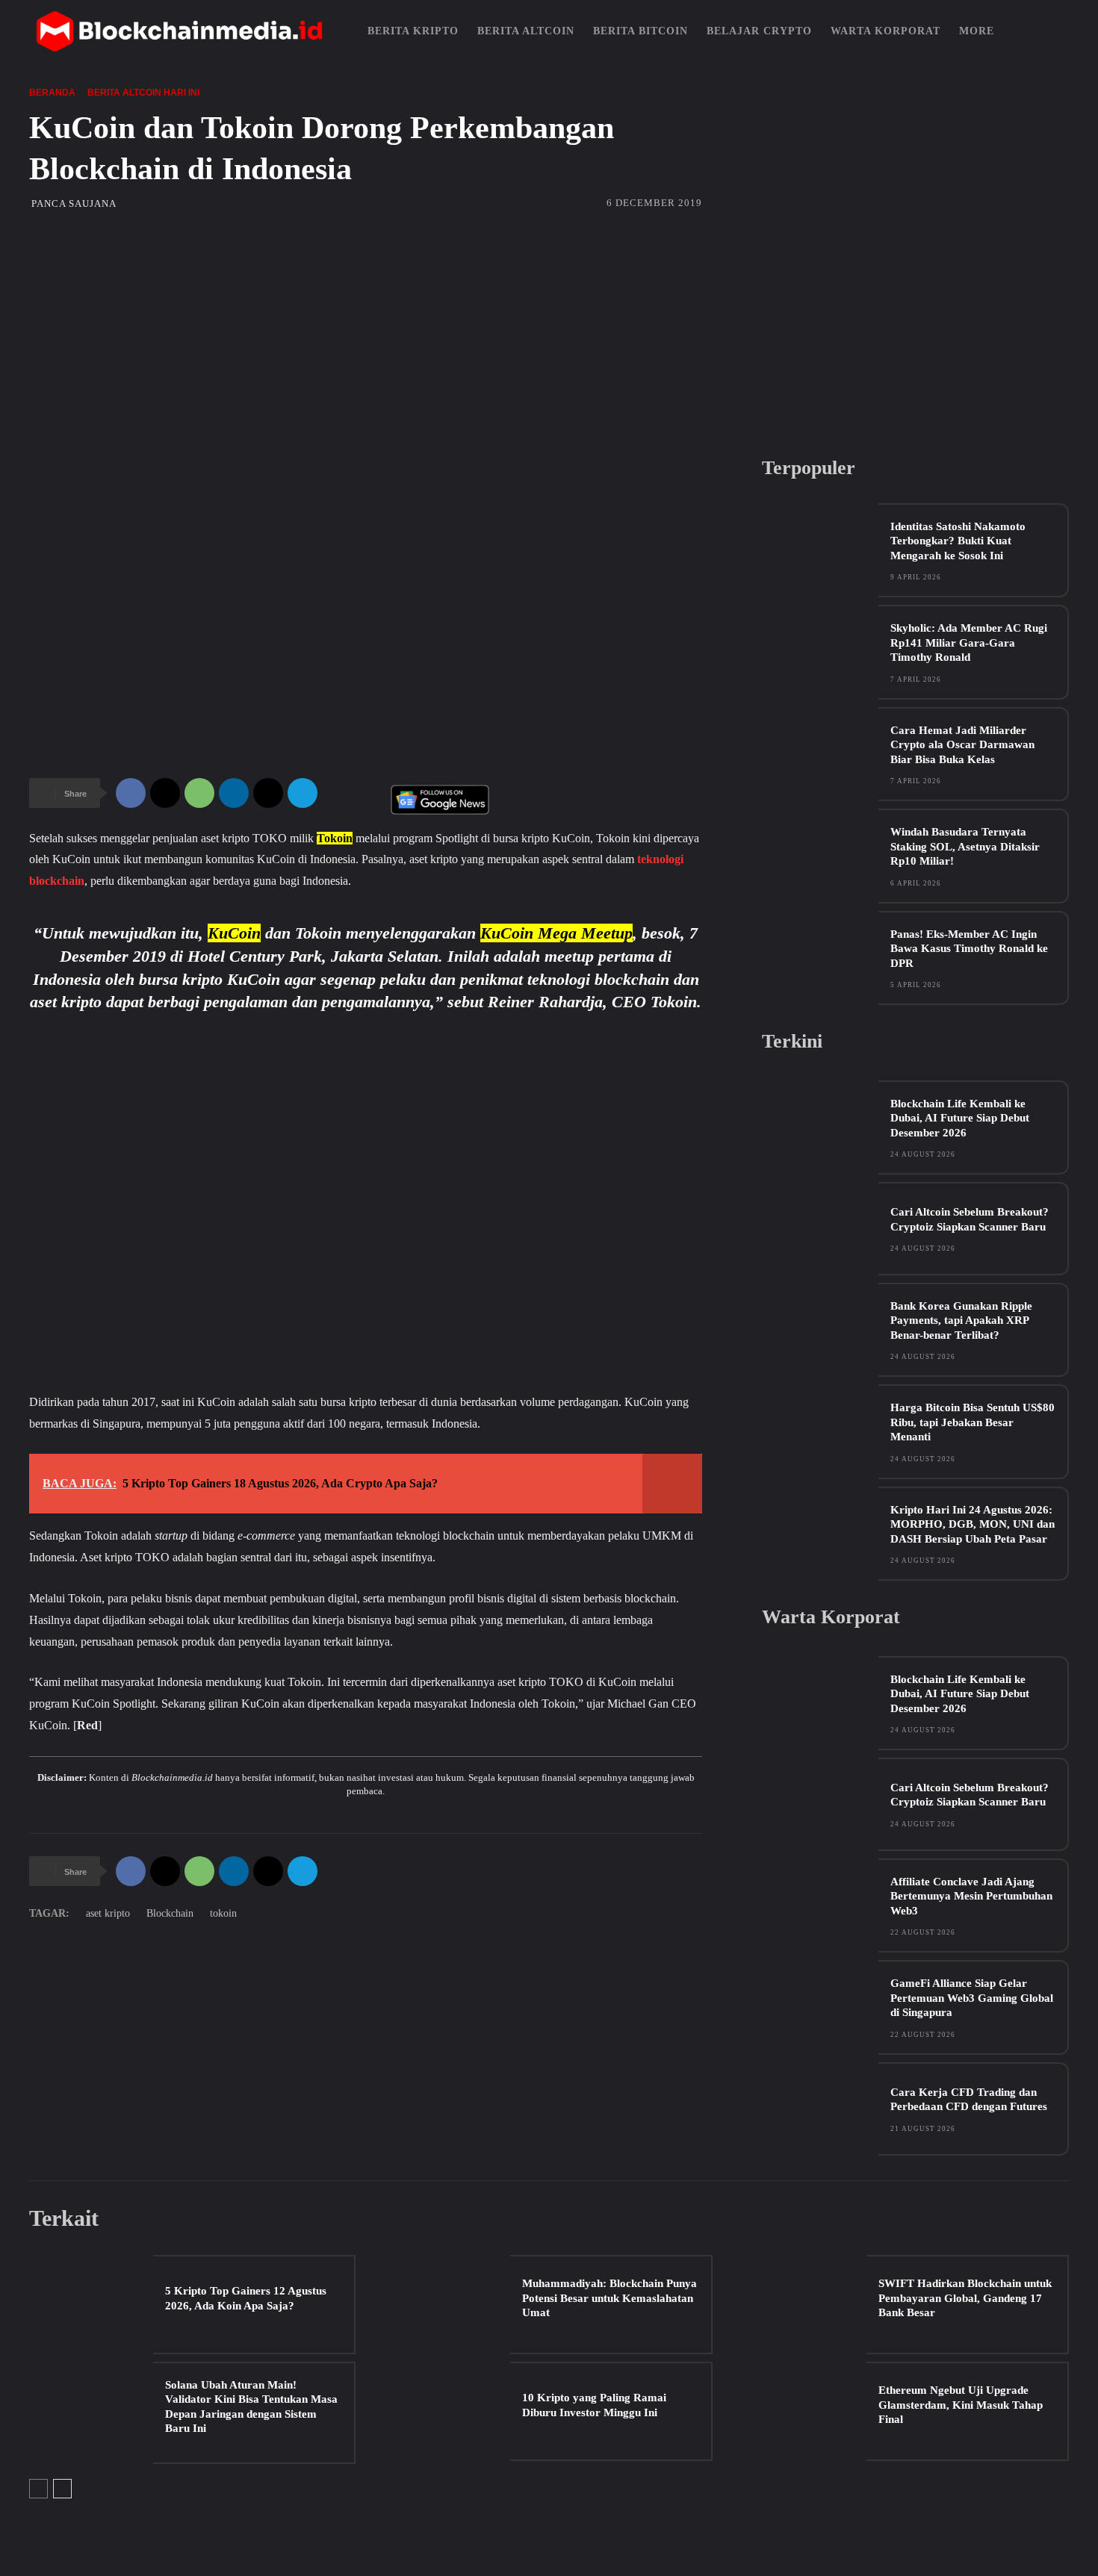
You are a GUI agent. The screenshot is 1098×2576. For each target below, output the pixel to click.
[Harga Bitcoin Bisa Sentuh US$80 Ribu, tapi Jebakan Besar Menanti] (820, 1431)
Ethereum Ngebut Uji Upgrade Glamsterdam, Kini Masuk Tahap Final (961, 2405)
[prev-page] (38, 2489)
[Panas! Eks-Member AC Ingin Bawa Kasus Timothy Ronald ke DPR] (820, 958)
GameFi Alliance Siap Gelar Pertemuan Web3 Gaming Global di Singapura (972, 1998)
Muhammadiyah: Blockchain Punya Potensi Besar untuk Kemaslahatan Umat (610, 2298)
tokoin (223, 1913)
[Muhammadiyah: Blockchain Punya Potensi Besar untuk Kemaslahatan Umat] (447, 2305)
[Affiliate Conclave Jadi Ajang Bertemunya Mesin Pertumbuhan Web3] (820, 1905)
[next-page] (62, 2489)
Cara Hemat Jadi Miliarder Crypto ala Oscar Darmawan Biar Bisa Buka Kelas (962, 745)
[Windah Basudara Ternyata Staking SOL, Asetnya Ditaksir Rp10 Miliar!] (820, 855)
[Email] (268, 793)
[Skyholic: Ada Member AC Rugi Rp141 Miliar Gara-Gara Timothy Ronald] (820, 651)
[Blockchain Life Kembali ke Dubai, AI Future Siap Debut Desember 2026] (820, 1127)
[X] (165, 793)
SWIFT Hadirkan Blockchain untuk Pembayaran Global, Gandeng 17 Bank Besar (965, 2298)
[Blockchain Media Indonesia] (179, 31)
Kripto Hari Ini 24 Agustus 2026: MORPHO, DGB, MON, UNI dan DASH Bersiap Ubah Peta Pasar (973, 1524)
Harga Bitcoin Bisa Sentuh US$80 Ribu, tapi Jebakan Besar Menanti (973, 1422)
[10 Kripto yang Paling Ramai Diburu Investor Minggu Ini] (447, 2411)
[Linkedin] (234, 793)
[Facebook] (131, 793)
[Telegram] (303, 793)
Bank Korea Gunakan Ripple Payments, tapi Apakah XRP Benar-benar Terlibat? (961, 1320)
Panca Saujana (74, 203)
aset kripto (108, 1913)
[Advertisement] (549, 329)
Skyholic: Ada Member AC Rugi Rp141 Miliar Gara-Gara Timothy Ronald (969, 643)
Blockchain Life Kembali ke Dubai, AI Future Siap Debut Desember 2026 (960, 1118)
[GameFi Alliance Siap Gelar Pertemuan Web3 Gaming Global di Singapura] (820, 2007)
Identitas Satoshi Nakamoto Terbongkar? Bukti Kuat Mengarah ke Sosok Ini (958, 541)
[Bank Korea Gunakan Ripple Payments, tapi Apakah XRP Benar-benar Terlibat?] (820, 1329)
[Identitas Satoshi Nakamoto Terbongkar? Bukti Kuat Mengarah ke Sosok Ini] (820, 550)
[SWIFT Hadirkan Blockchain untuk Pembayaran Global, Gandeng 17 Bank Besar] (804, 2305)
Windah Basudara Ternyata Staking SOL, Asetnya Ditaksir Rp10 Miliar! (965, 846)
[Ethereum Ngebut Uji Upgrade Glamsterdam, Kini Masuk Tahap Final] (804, 2411)
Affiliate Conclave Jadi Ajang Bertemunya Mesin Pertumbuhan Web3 (971, 1896)
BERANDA (52, 93)
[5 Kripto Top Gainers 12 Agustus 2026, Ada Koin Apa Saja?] (91, 2305)
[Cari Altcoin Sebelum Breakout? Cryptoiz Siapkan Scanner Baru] (820, 1229)
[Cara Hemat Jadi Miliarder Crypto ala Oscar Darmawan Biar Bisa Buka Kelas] (820, 754)
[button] (1050, 31)
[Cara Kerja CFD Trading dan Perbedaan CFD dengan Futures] (820, 2109)
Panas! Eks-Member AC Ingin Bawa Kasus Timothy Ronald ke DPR (969, 949)
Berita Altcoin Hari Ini (143, 93)
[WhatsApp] (199, 793)
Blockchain (170, 1913)
